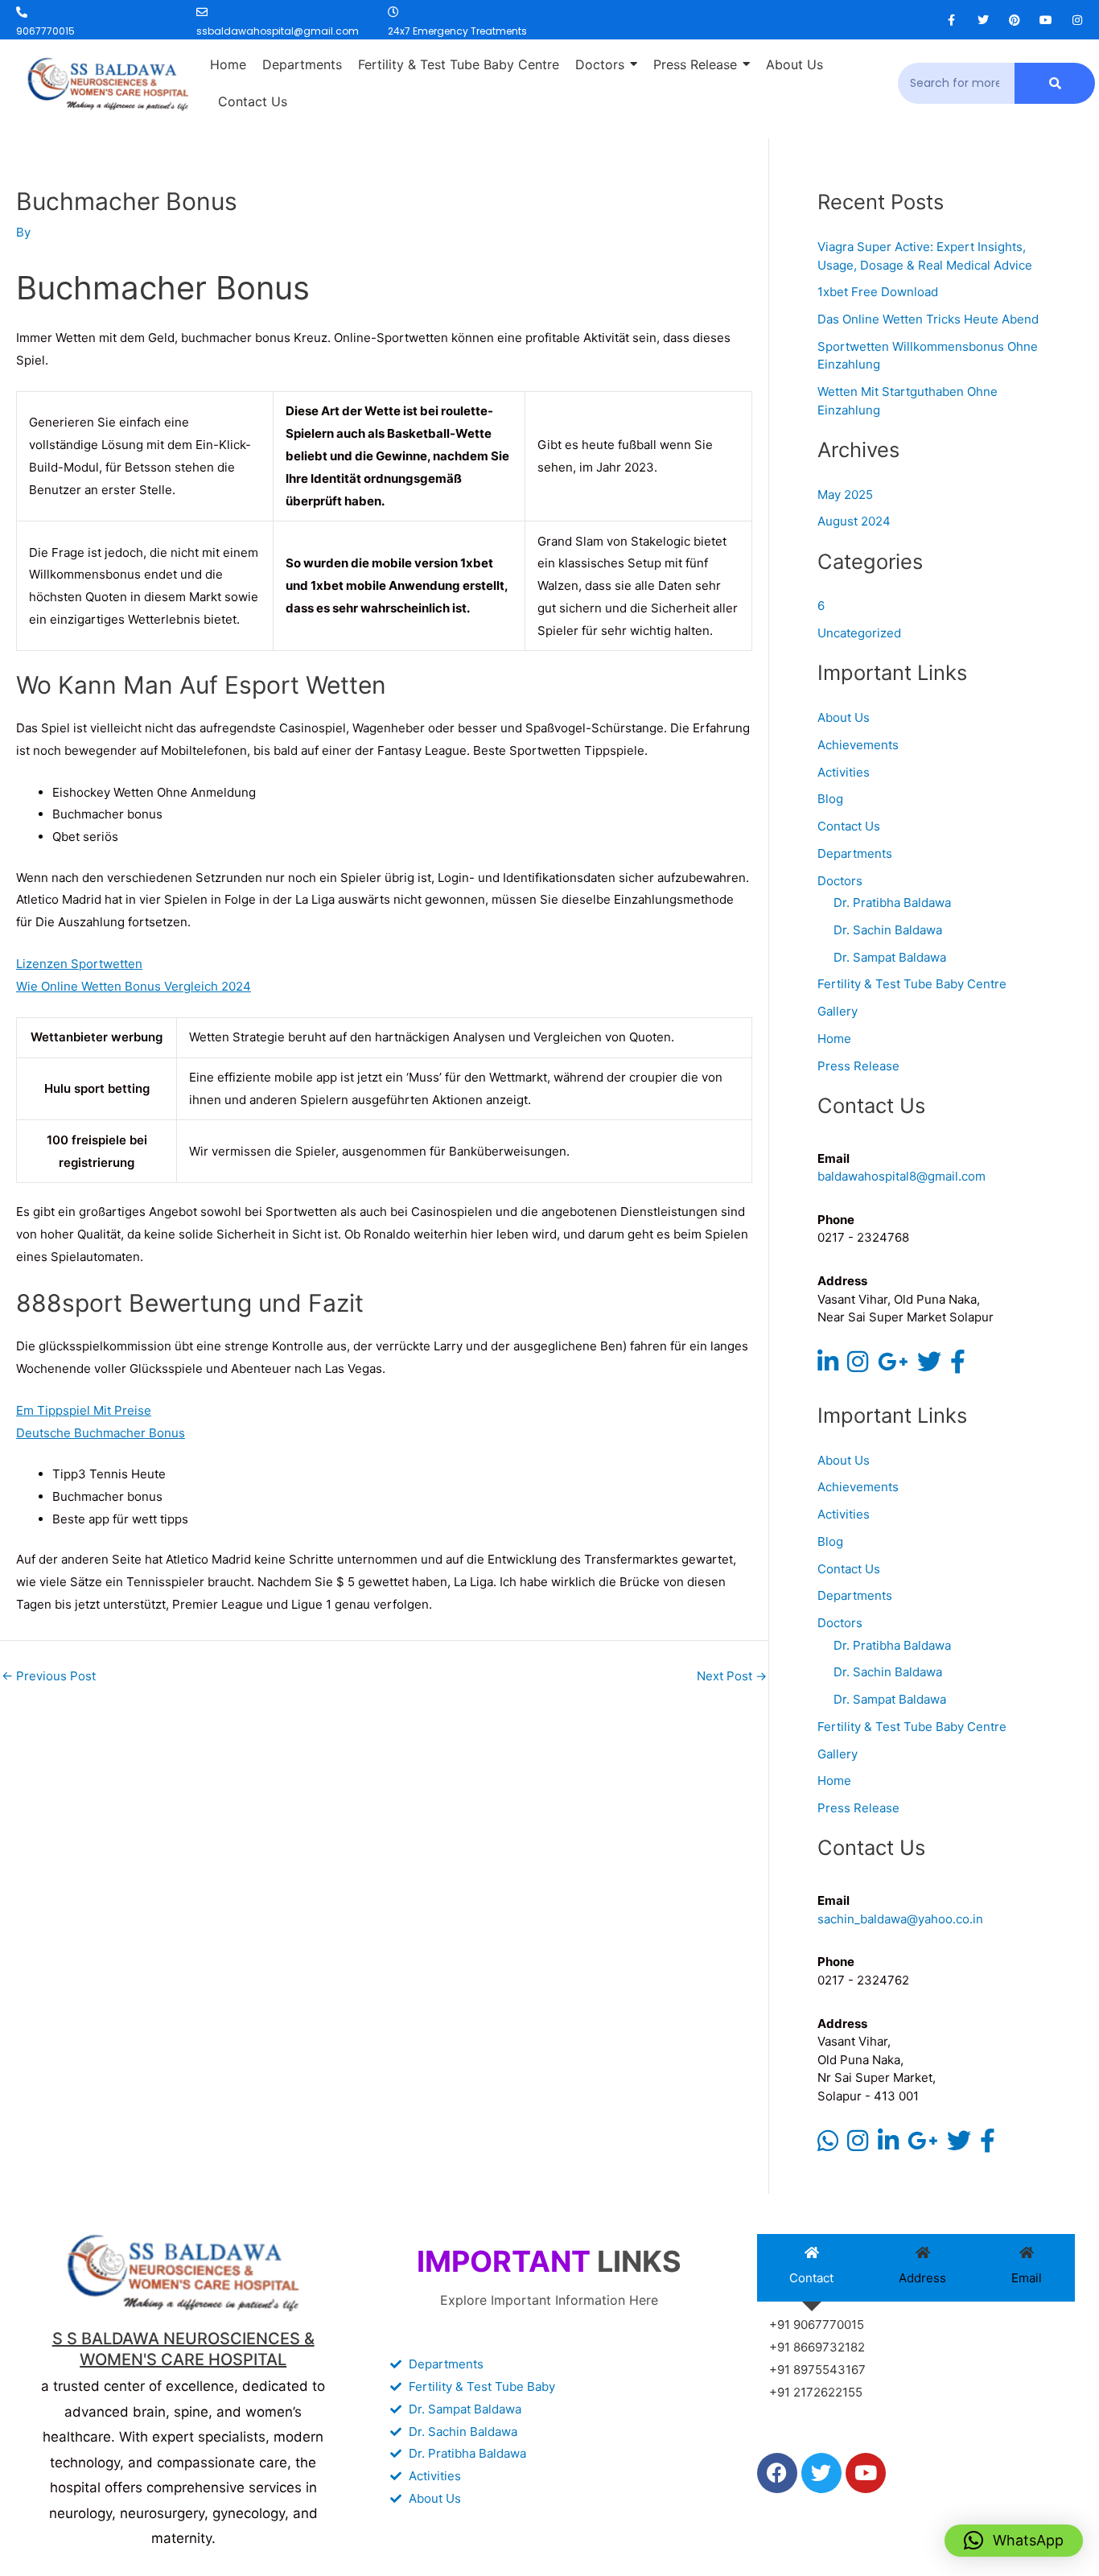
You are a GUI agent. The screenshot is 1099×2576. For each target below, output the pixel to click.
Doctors (840, 881)
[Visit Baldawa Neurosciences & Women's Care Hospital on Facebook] (958, 1366)
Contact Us (849, 826)
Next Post (732, 1676)
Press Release (858, 1066)
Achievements (858, 745)
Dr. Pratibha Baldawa (892, 903)
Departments (855, 853)
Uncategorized (859, 633)
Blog (830, 799)
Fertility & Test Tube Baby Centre (912, 984)
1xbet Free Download (878, 292)
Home (834, 1039)
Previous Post (49, 1676)
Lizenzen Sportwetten (79, 964)
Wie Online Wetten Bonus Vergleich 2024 (134, 986)
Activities (844, 772)
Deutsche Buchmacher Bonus (101, 1433)
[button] (1014, 2541)
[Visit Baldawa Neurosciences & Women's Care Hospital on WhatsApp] (828, 2145)
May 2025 (845, 495)
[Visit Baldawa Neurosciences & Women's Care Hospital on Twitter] (929, 1366)
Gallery (838, 1011)
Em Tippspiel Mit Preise (84, 1410)
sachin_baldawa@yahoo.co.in (900, 1919)
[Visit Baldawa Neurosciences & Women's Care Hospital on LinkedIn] (828, 1366)
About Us (844, 717)
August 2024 (854, 521)
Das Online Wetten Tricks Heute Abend (928, 319)
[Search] (1055, 83)
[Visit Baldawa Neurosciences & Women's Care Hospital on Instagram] (858, 1366)
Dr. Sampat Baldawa (890, 957)
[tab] (812, 2268)
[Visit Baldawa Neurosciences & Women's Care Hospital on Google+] (893, 1366)
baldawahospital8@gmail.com (901, 1176)
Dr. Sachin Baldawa (888, 930)
